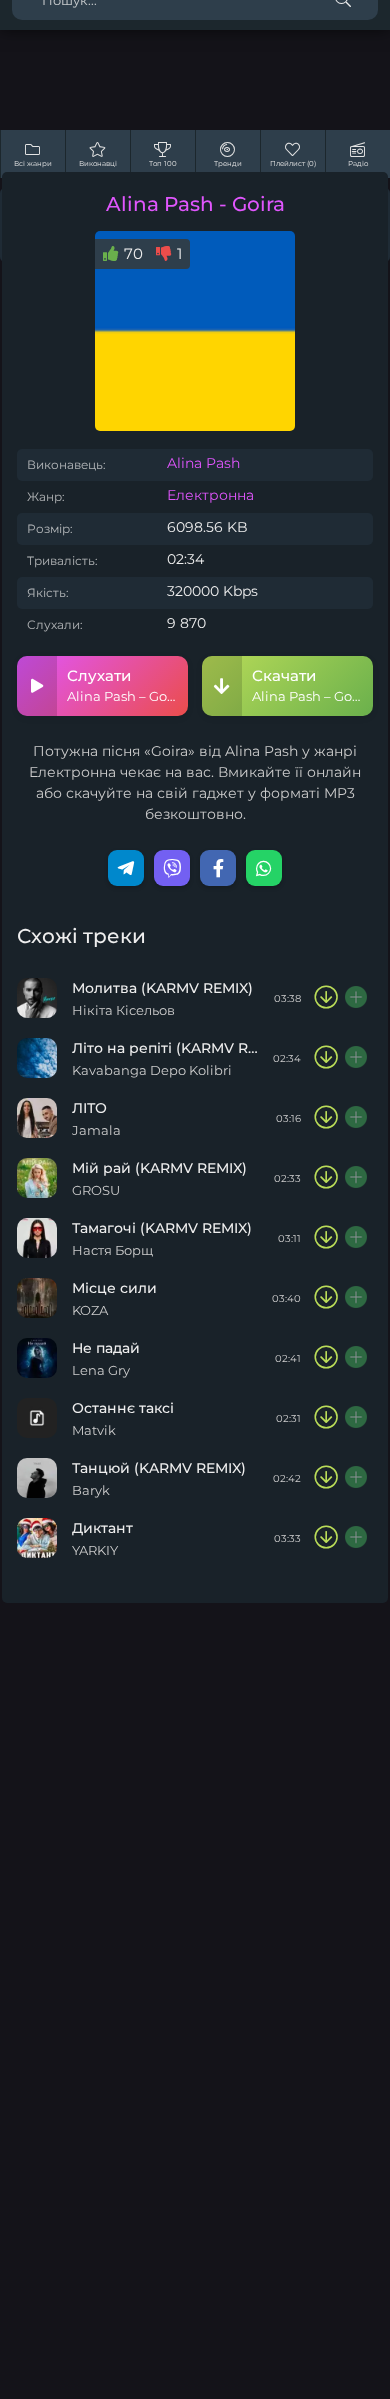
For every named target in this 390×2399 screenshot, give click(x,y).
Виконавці (98, 163)
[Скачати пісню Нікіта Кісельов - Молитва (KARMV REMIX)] (326, 998)
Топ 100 (163, 163)
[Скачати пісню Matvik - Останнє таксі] (326, 1418)
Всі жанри (33, 163)
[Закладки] (357, 998)
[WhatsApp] (264, 868)
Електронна (210, 495)
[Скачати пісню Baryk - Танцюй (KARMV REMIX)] (326, 1478)
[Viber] (172, 868)
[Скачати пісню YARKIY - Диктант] (326, 1538)
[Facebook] (218, 868)
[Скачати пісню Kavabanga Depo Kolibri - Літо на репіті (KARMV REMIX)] (326, 1058)
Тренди (228, 163)
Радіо (358, 163)
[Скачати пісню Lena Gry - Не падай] (326, 1358)
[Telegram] (126, 868)
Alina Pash (203, 463)
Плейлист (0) (293, 163)
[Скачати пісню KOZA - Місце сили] (326, 1298)
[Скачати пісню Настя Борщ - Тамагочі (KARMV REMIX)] (326, 1238)
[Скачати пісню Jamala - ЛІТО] (326, 1118)
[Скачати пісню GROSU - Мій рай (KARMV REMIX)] (326, 1178)
